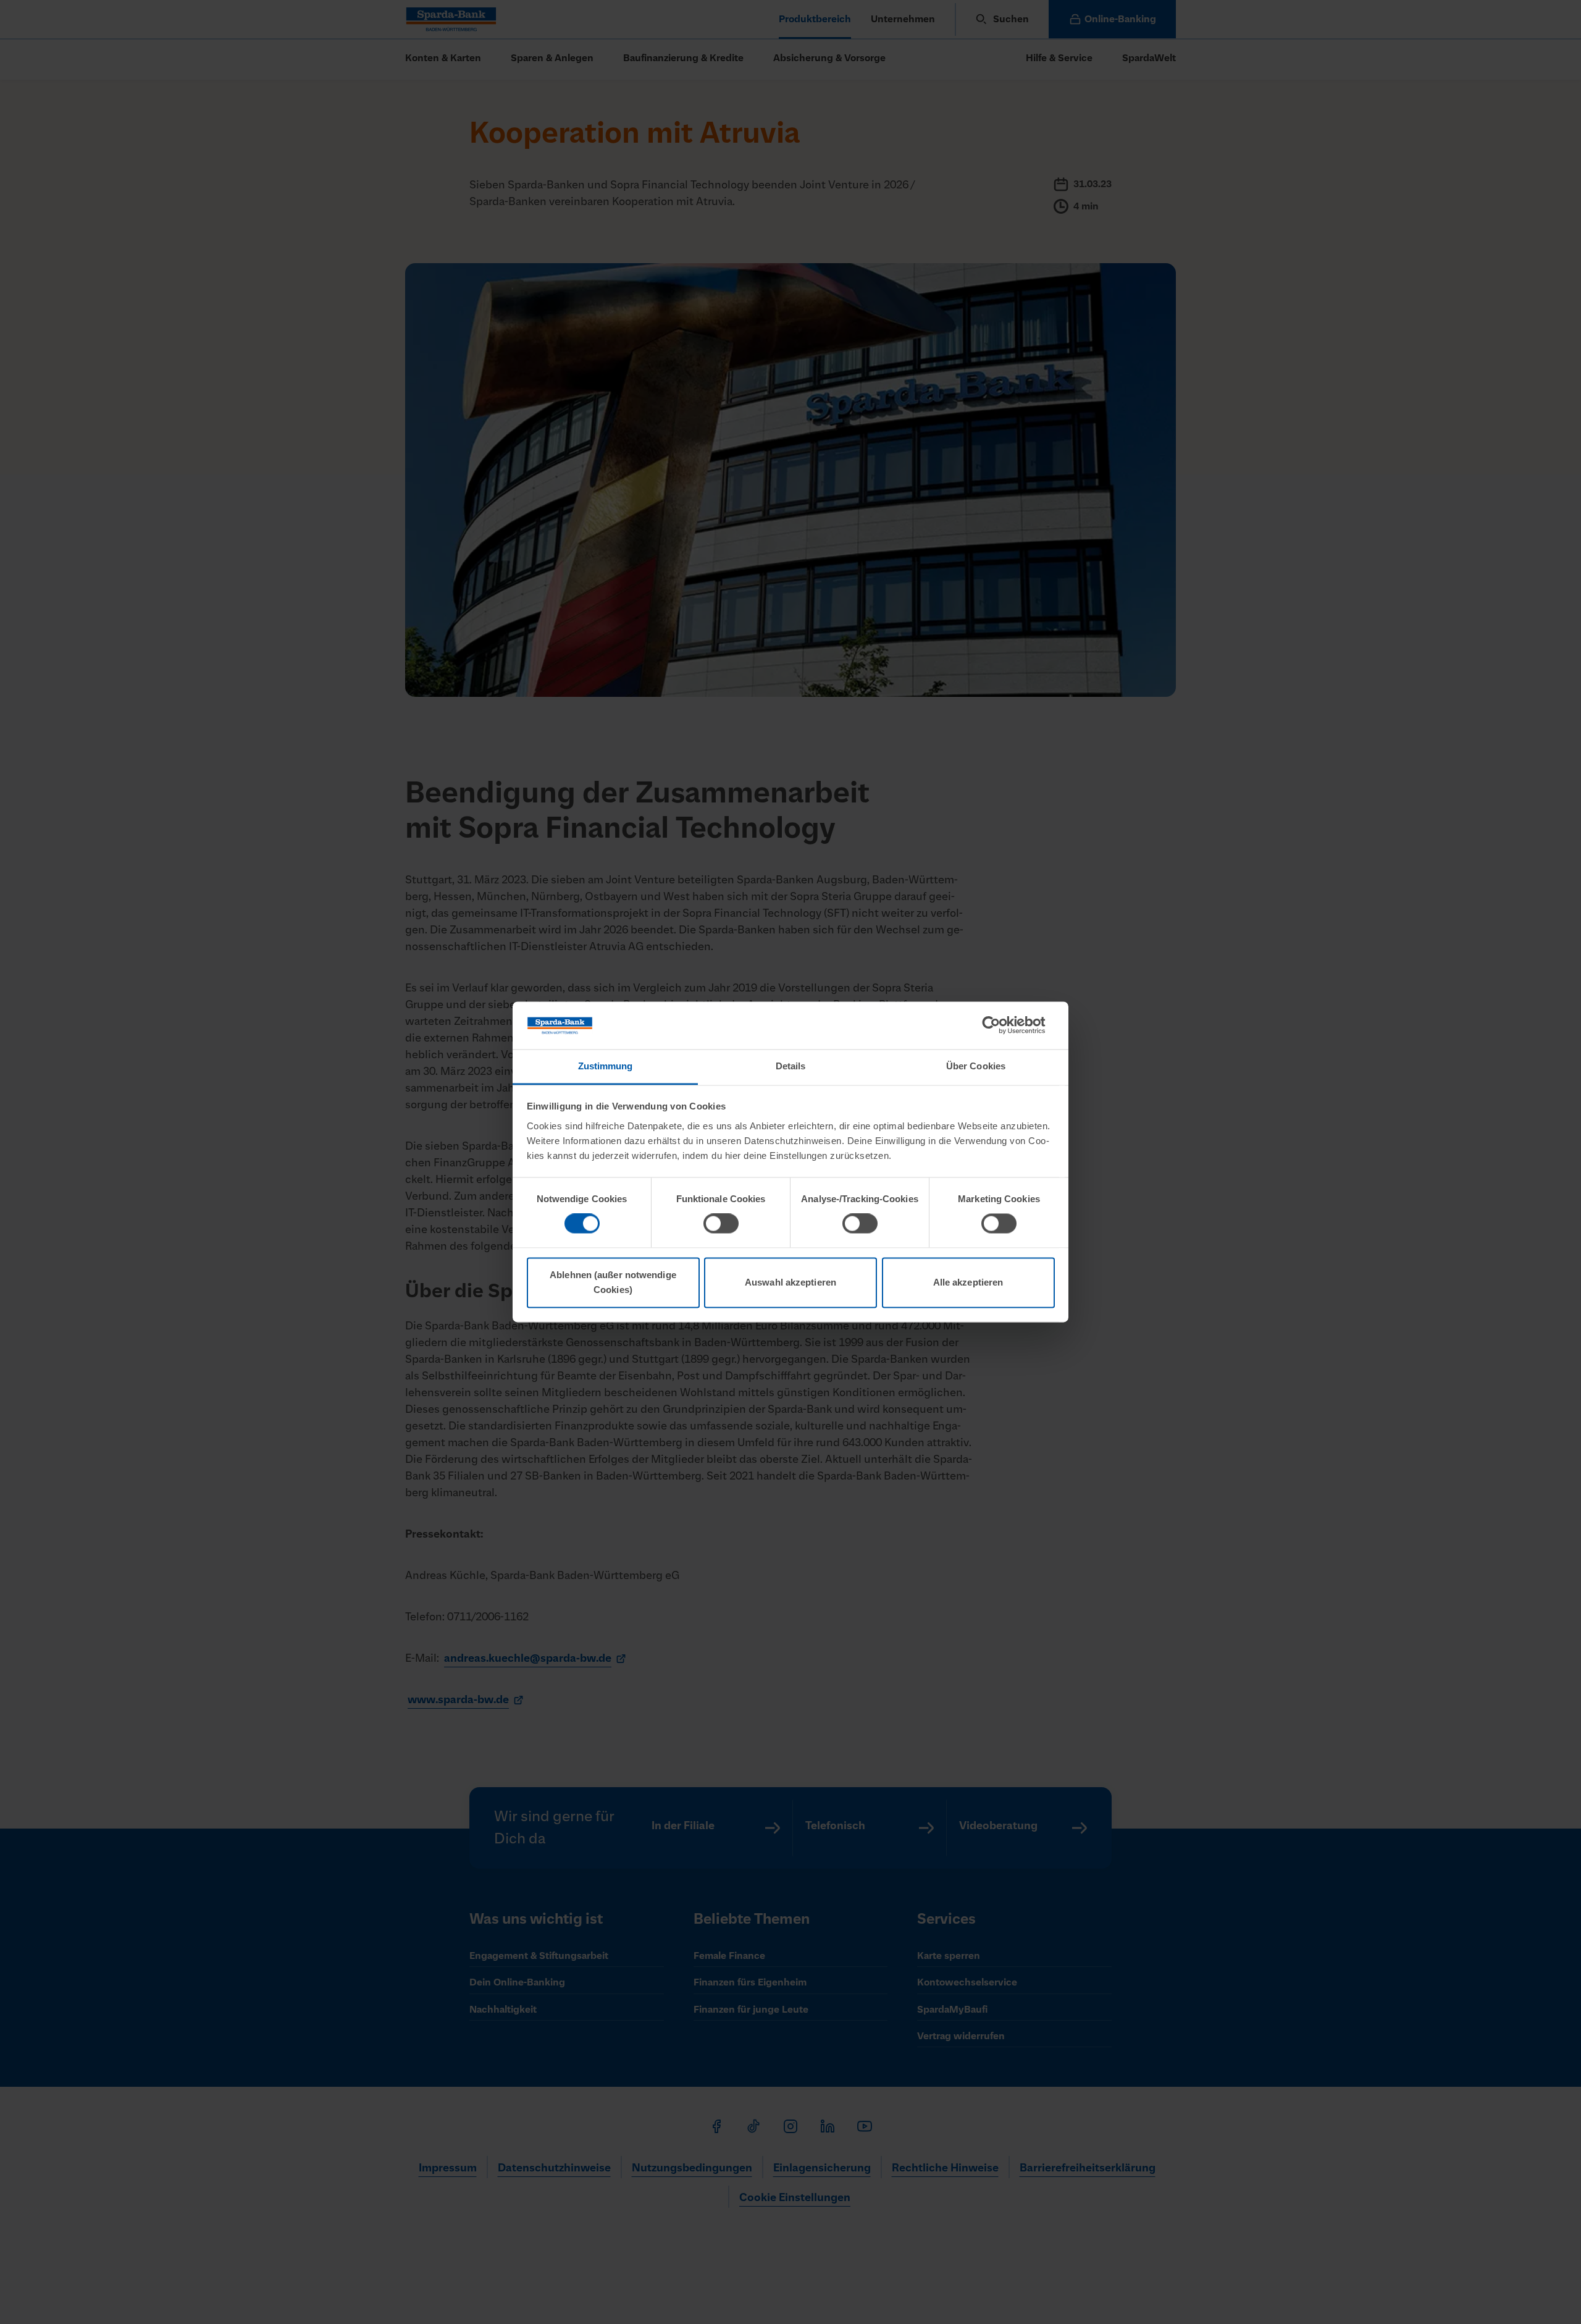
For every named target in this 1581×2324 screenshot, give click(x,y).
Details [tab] (791, 1066)
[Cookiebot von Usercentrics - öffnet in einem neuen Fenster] (1001, 1025)
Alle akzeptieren (968, 1282)
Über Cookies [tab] (976, 1066)
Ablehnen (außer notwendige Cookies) (613, 1282)
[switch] (721, 1224)
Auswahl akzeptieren (790, 1282)
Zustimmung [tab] (606, 1066)
